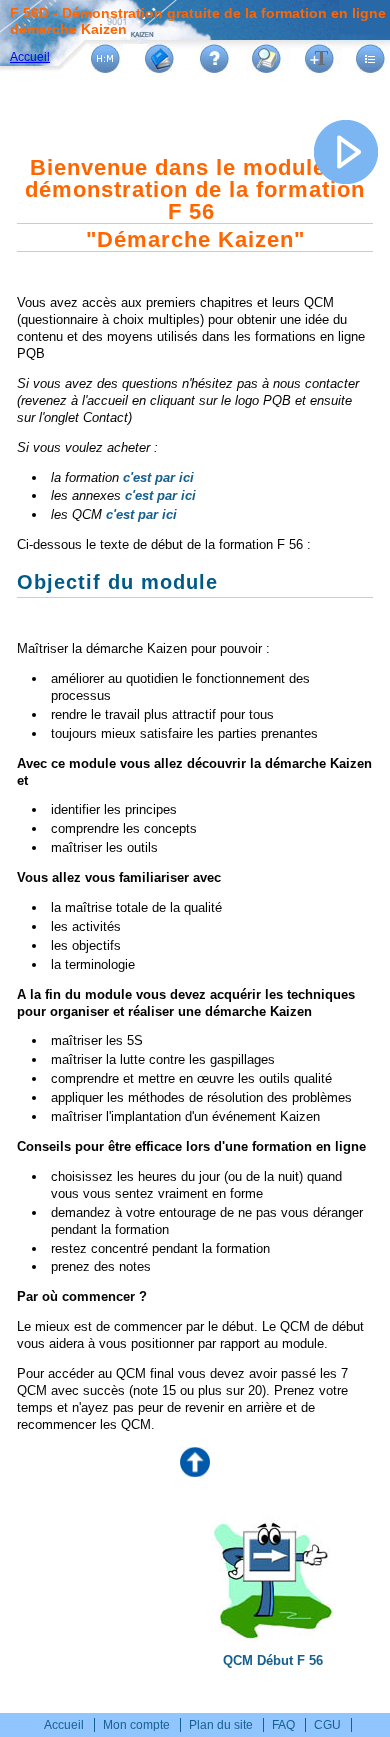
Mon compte (136, 1725)
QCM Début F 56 (273, 1660)
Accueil (30, 57)
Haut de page (195, 1462)
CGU (327, 1725)
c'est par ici (158, 477)
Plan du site (221, 1725)
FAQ (283, 1725)
